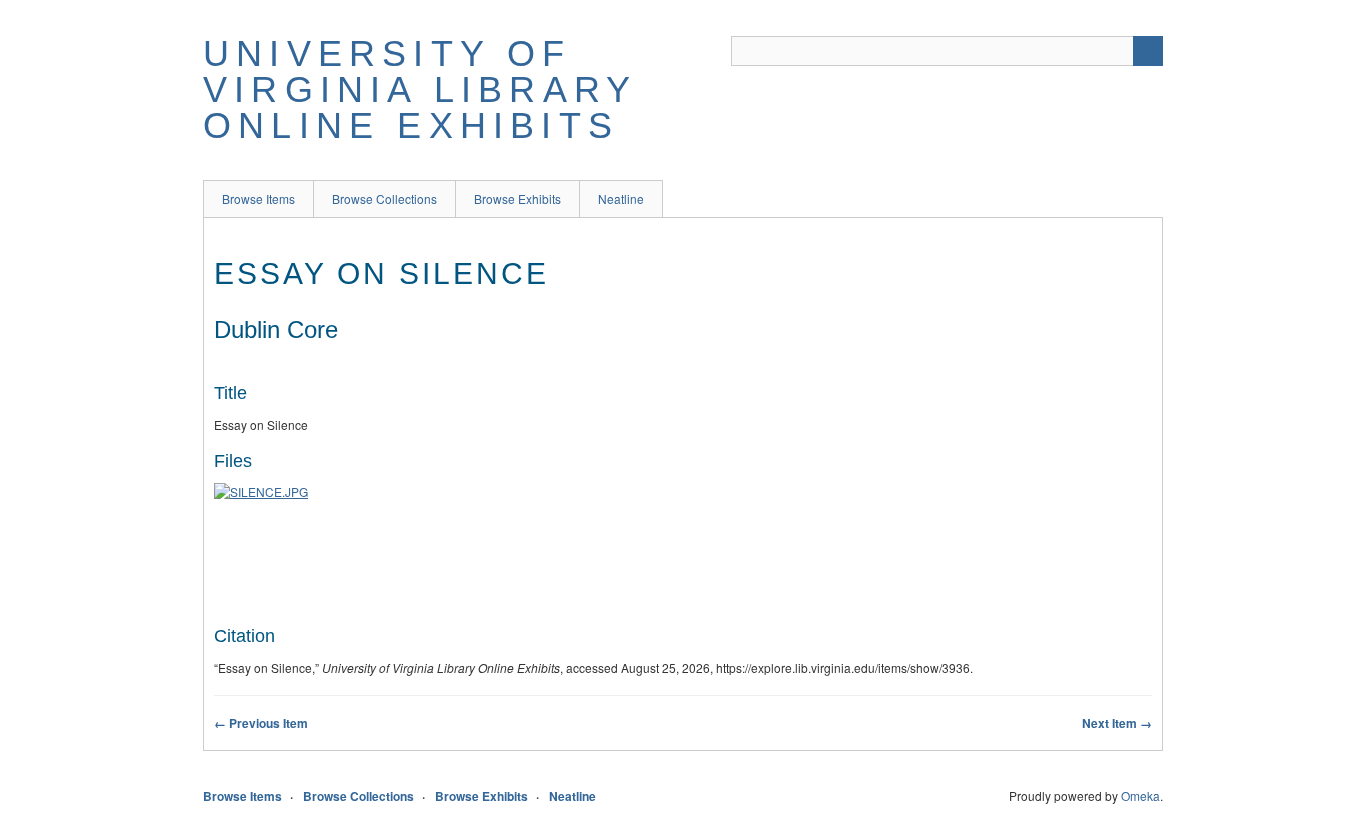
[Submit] (1148, 51)
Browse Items (258, 198)
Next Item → (1117, 723)
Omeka (1140, 795)
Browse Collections (384, 198)
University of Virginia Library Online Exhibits (419, 89)
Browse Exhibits (517, 198)
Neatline (621, 198)
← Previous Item (261, 723)
